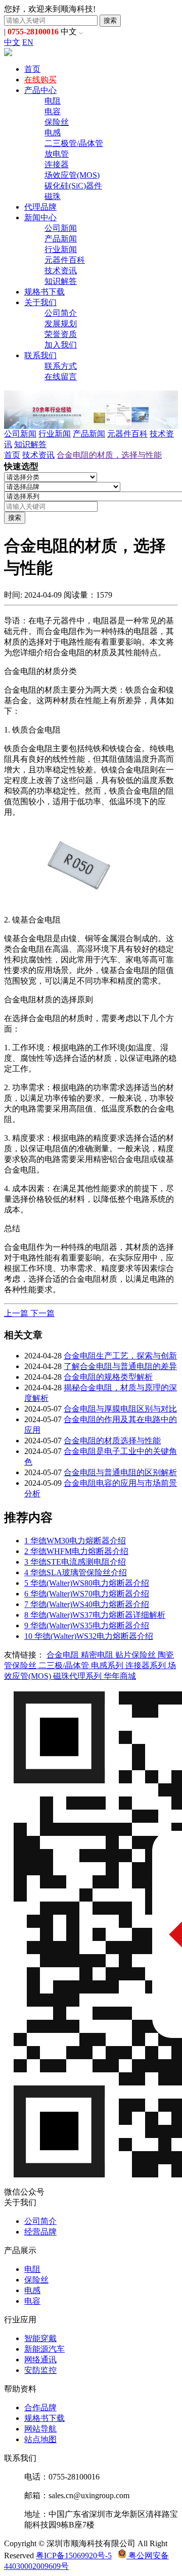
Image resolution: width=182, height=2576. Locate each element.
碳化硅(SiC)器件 (73, 186)
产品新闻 (61, 239)
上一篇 (17, 1313)
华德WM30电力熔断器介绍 (75, 1541)
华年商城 (120, 1676)
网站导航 (40, 2429)
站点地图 (40, 2439)
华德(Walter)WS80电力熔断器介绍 (87, 1583)
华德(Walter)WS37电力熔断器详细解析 (95, 1615)
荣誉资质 (61, 334)
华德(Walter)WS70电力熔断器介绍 (87, 1594)
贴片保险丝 (136, 1655)
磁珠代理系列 (78, 1676)
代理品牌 (40, 207)
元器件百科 (65, 260)
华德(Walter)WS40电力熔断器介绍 (87, 1604)
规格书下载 (44, 292)
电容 (53, 111)
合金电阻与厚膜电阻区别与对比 (120, 1409)
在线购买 (40, 80)
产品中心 (40, 90)
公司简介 (61, 313)
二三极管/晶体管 (74, 143)
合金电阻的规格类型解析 (108, 1377)
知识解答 (61, 281)
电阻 (53, 101)
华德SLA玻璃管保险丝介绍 (76, 1572)
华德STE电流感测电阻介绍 (75, 1562)
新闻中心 (40, 217)
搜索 (110, 20)
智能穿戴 (40, 2338)
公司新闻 (61, 228)
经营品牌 (40, 2232)
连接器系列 (147, 1665)
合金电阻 (64, 1655)
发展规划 (61, 324)
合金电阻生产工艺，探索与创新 (120, 1356)
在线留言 (61, 377)
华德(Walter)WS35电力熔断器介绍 (87, 1625)
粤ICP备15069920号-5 (74, 2556)
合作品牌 (40, 2408)
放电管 (57, 154)
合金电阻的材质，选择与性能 (109, 455)
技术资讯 (61, 271)
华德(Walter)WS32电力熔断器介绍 (89, 1636)
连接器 (57, 164)
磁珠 (53, 196)
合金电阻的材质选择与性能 (112, 1441)
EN (28, 42)
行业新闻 (61, 249)
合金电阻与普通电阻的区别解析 (120, 1472)
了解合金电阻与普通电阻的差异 (120, 1366)
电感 (53, 133)
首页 (32, 69)
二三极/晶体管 (65, 1665)
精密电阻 (98, 1655)
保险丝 (57, 122)
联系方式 (61, 366)
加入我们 (61, 345)
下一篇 (42, 1313)
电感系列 (108, 1665)
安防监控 (40, 2370)
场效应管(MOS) (72, 175)
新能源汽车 (44, 2349)
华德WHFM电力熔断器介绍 (76, 1551)
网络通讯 (40, 2360)
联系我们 (40, 355)
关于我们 (40, 302)
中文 (12, 42)
